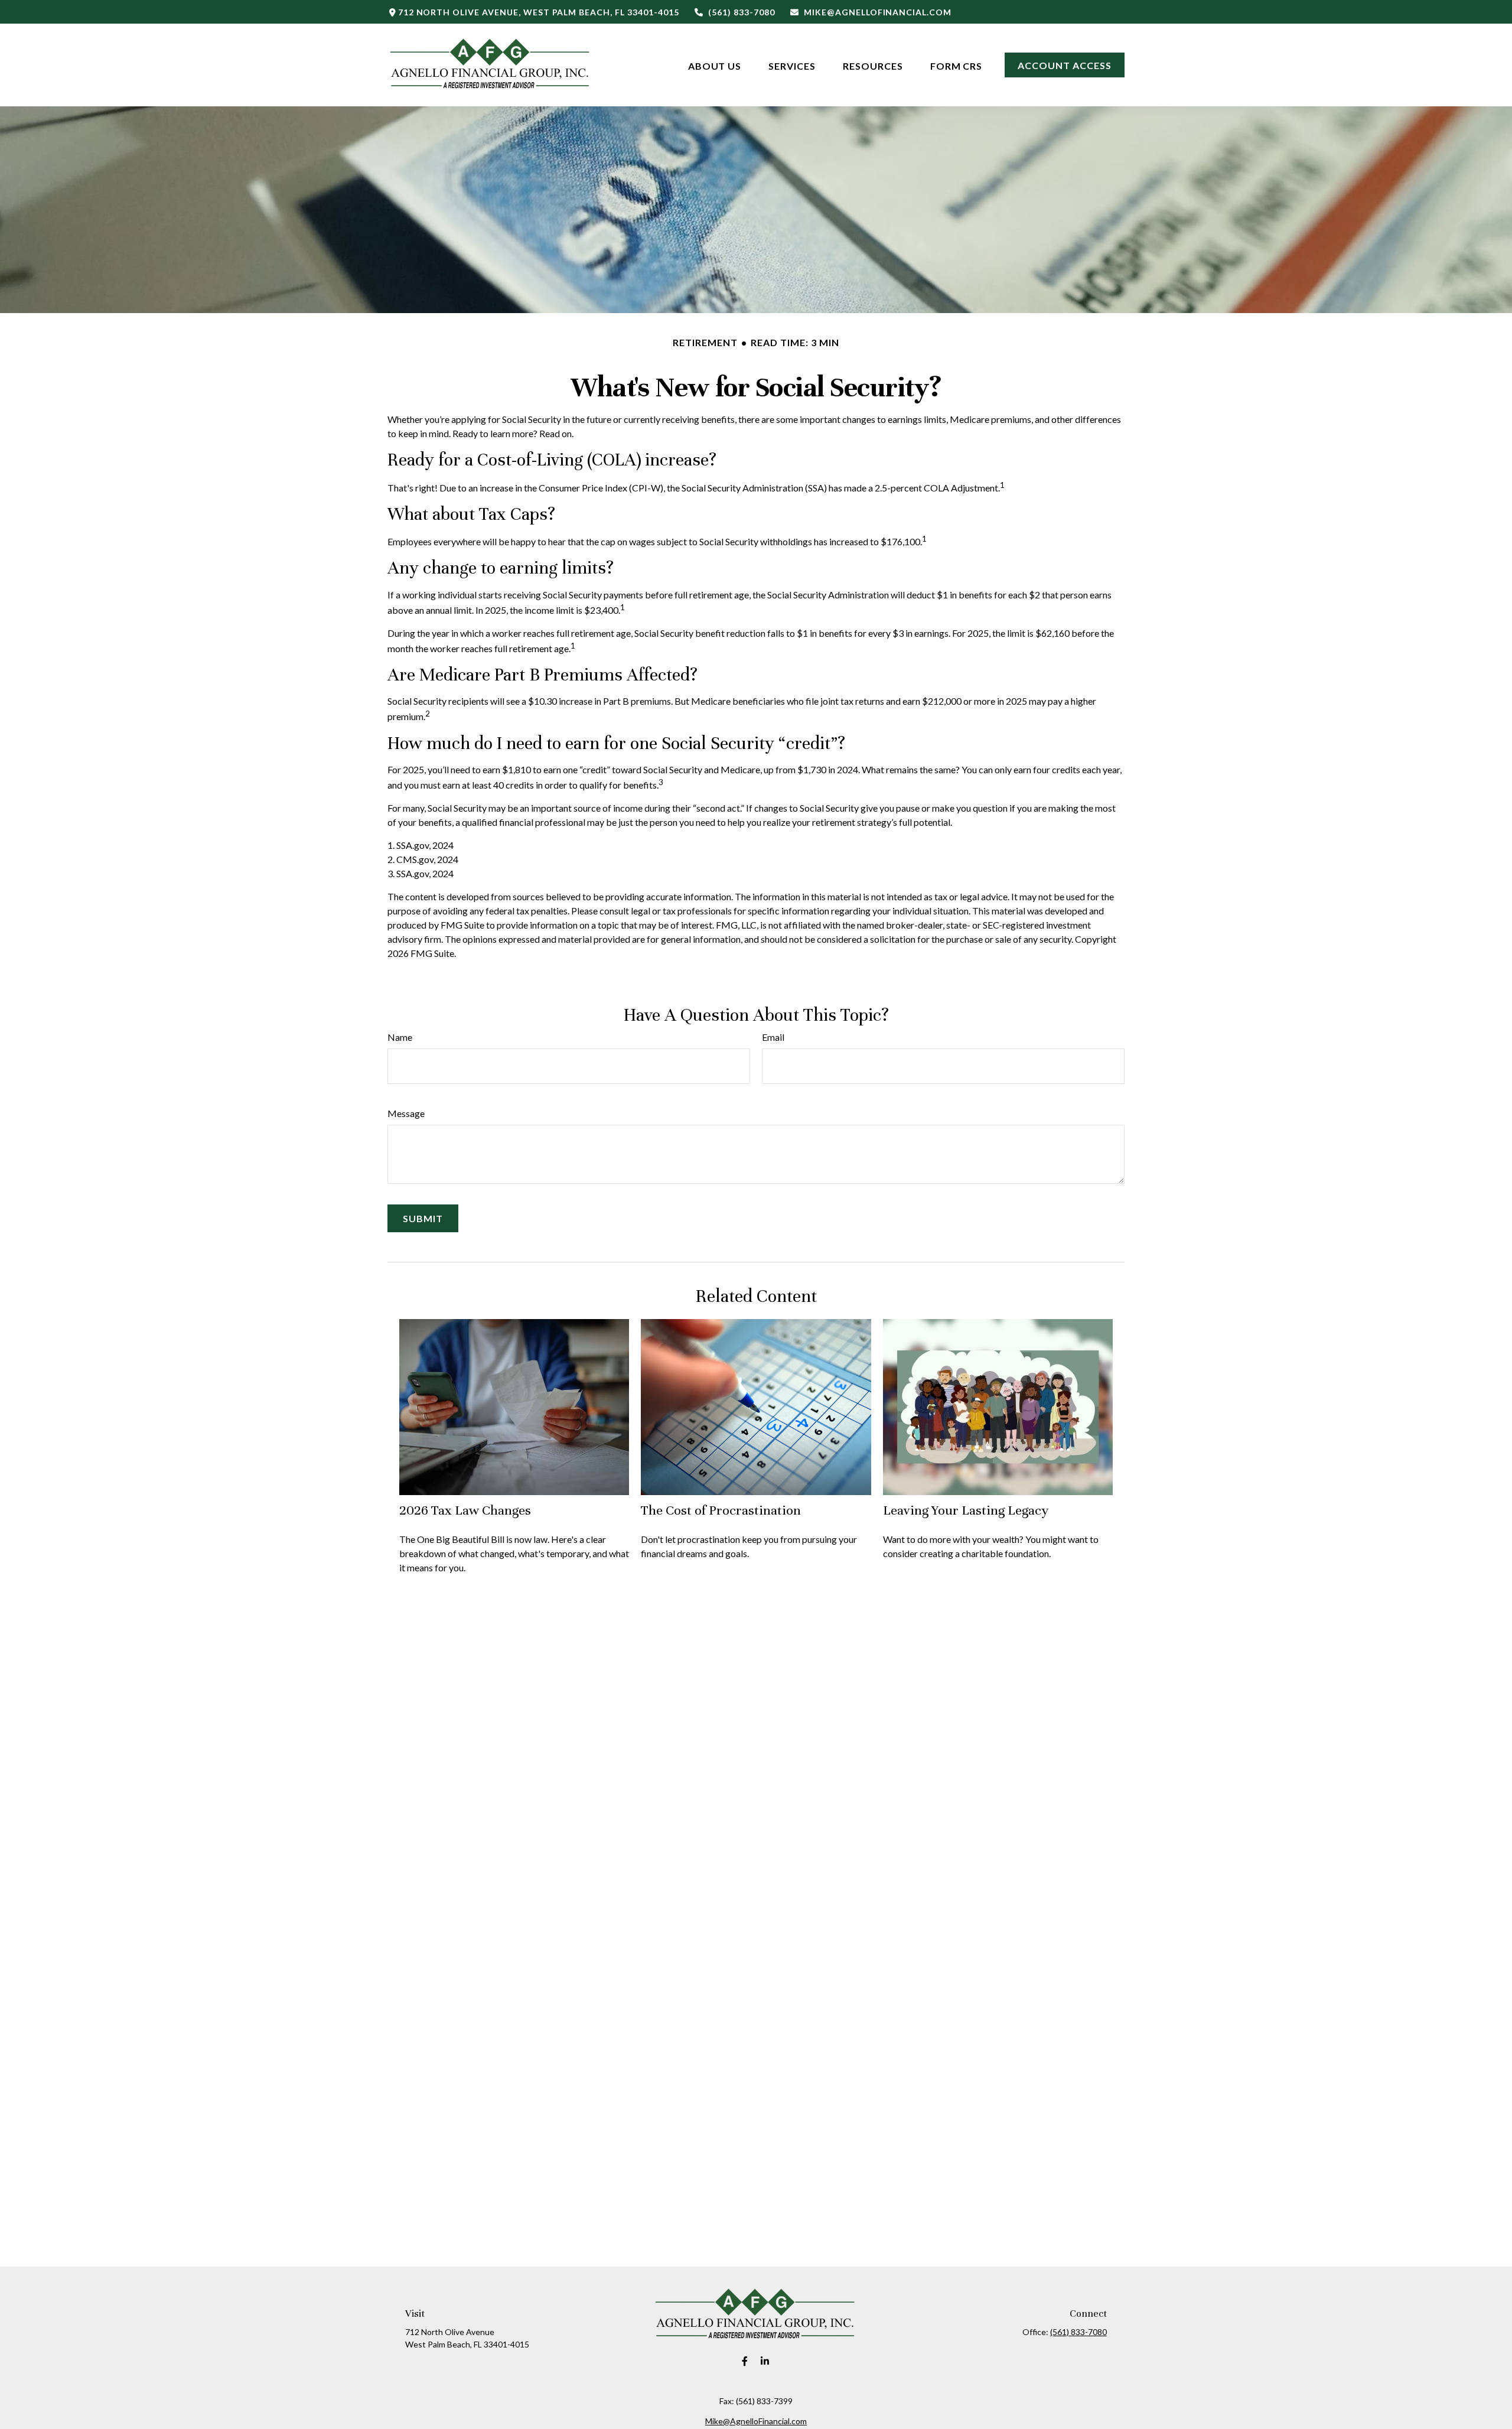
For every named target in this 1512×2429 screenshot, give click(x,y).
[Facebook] (745, 2361)
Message (406, 1113)
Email (773, 1037)
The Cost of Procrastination (721, 1510)
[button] (715, 65)
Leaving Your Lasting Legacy (966, 1510)
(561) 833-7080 (741, 12)
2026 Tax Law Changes (465, 1510)
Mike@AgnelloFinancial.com (878, 12)
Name (400, 1037)
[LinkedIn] (765, 2361)
